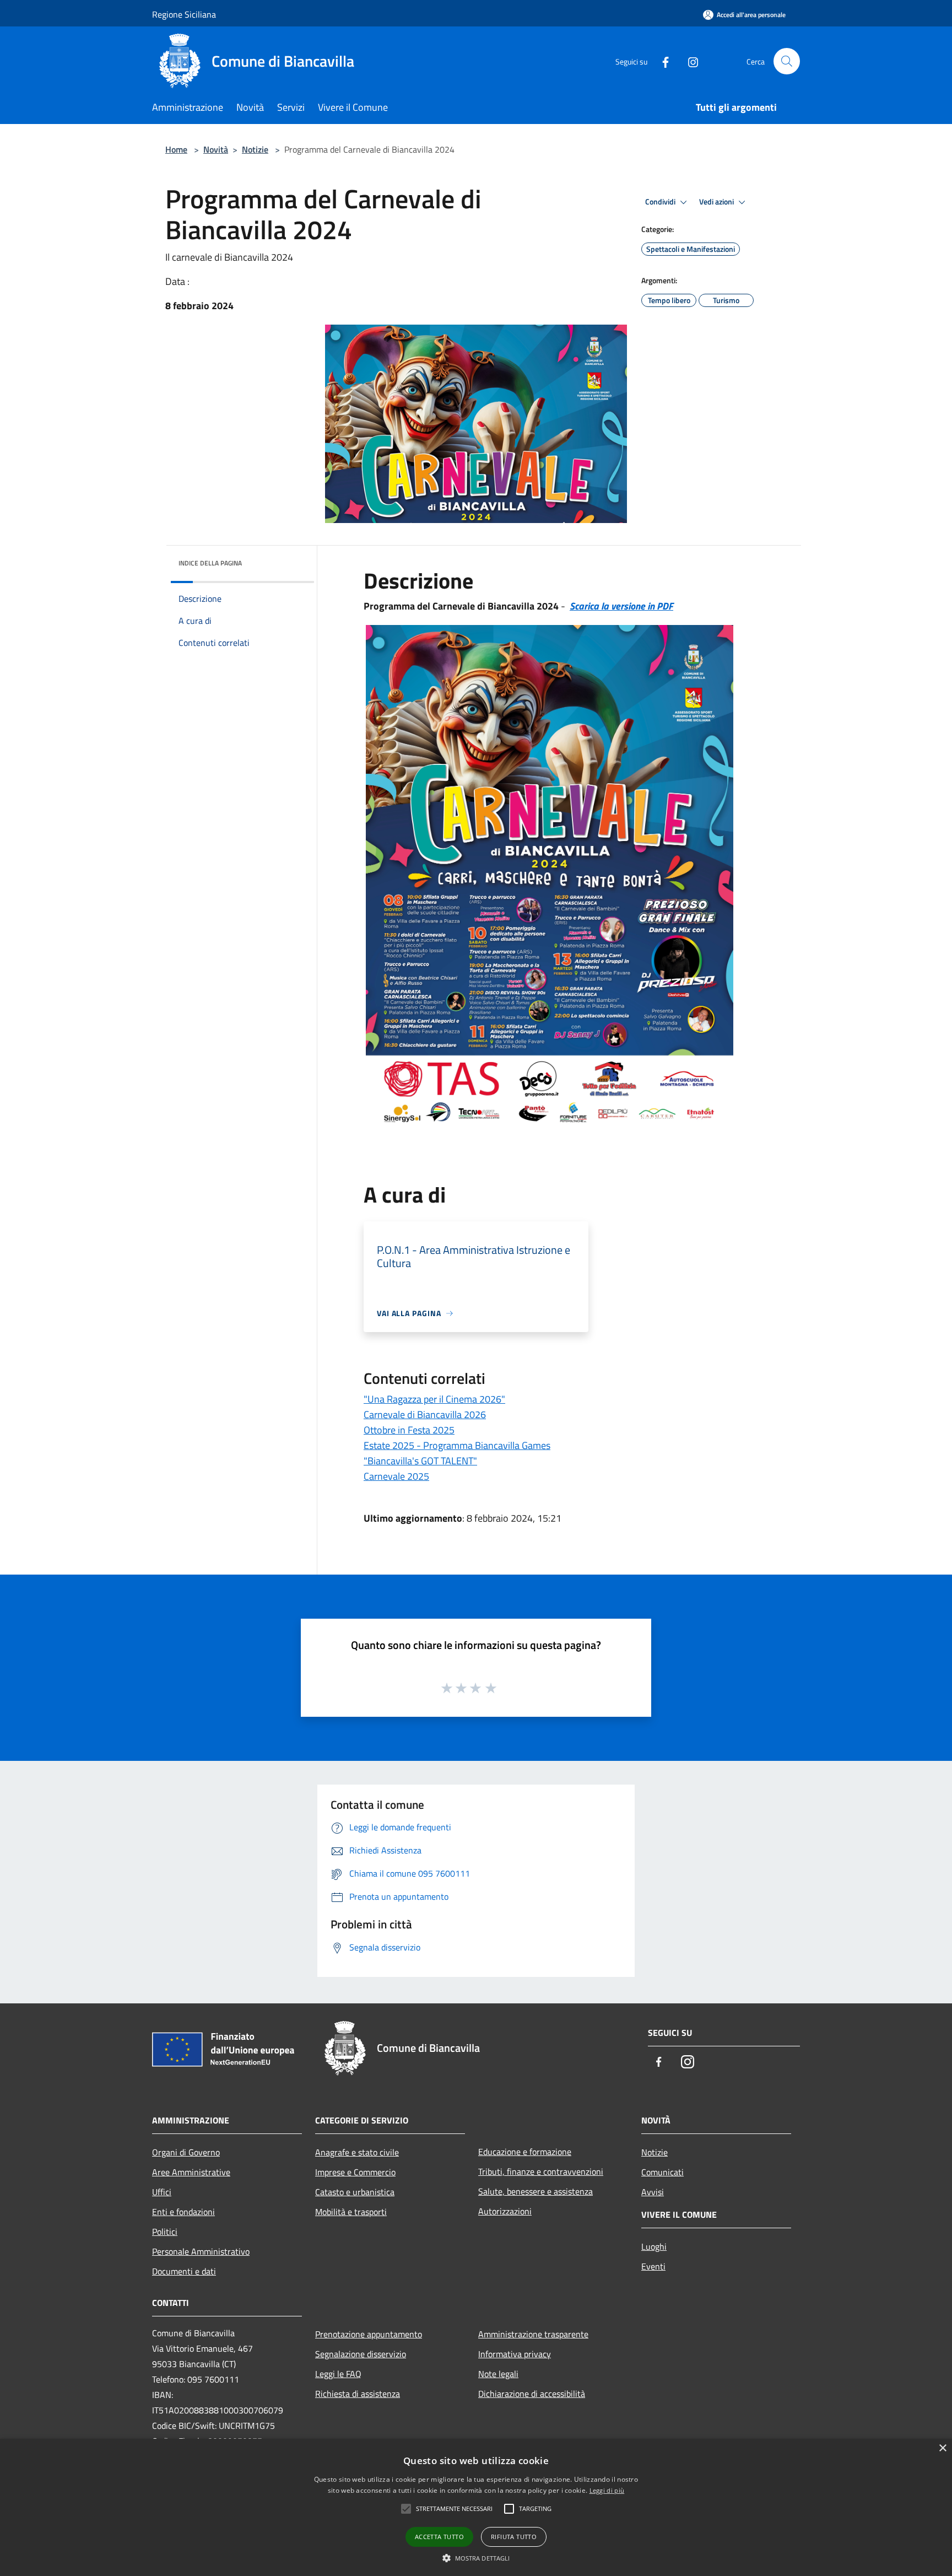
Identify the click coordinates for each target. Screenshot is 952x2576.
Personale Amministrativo (201, 2251)
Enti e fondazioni (183, 2212)
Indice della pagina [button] (210, 563)
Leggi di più (607, 2490)
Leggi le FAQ (338, 2374)
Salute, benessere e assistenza (535, 2191)
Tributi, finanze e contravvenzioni (541, 2171)
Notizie (255, 149)
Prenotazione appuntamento (369, 2334)
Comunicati (662, 2172)
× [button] (942, 2448)
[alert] (476, 2507)
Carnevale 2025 (396, 1476)
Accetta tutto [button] (439, 2537)
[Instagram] (689, 61)
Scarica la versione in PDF (621, 606)
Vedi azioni (717, 202)
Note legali (498, 2374)
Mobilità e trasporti (351, 2212)
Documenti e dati (184, 2271)
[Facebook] (661, 61)
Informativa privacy (515, 2354)
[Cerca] (787, 61)
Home (176, 149)
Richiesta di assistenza (358, 2394)
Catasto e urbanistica (355, 2192)
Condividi (661, 202)
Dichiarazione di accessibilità (532, 2394)
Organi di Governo (186, 2152)
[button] (476, 2558)
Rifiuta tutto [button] (514, 2537)
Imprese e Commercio (355, 2172)
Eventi (653, 2266)
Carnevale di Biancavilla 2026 (425, 1414)
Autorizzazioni (505, 2211)
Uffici (162, 2192)
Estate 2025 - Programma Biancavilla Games (457, 1445)
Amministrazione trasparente (533, 2334)
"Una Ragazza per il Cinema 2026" (434, 1399)
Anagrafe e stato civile (357, 2152)
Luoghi (654, 2246)
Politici (165, 2232)
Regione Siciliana (184, 14)
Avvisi (653, 2192)
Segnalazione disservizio (361, 2354)
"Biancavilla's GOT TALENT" (420, 1461)
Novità (216, 149)
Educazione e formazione (525, 2152)
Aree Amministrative (191, 2172)
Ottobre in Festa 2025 (409, 1430)
